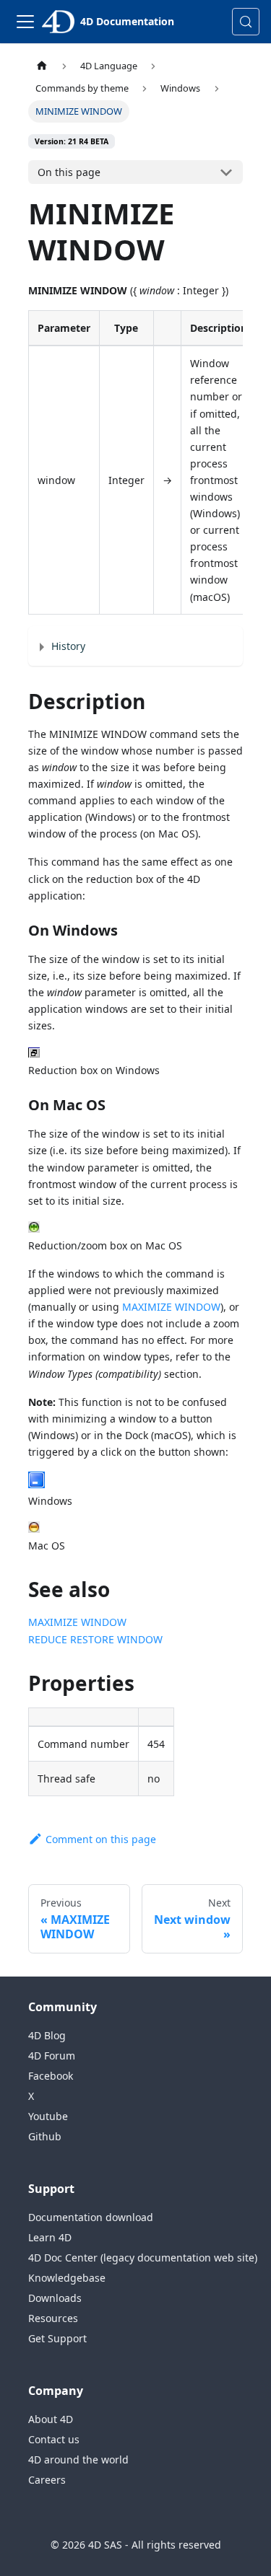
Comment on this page (101, 1839)
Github (45, 2136)
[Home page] (42, 66)
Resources (53, 2318)
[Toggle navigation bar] (25, 22)
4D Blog (47, 2035)
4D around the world (78, 2459)
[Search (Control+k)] (246, 22)
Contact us (54, 2439)
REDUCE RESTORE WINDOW (95, 1639)
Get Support (57, 2338)
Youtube (48, 2116)
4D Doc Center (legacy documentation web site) (143, 2258)
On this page (69, 172)
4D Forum (52, 2056)
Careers (47, 2480)
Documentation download (91, 2217)
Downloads (55, 2298)
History (68, 646)
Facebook (51, 2076)
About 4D (51, 2419)
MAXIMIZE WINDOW (171, 1307)
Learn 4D (50, 2237)
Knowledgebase (67, 2278)
